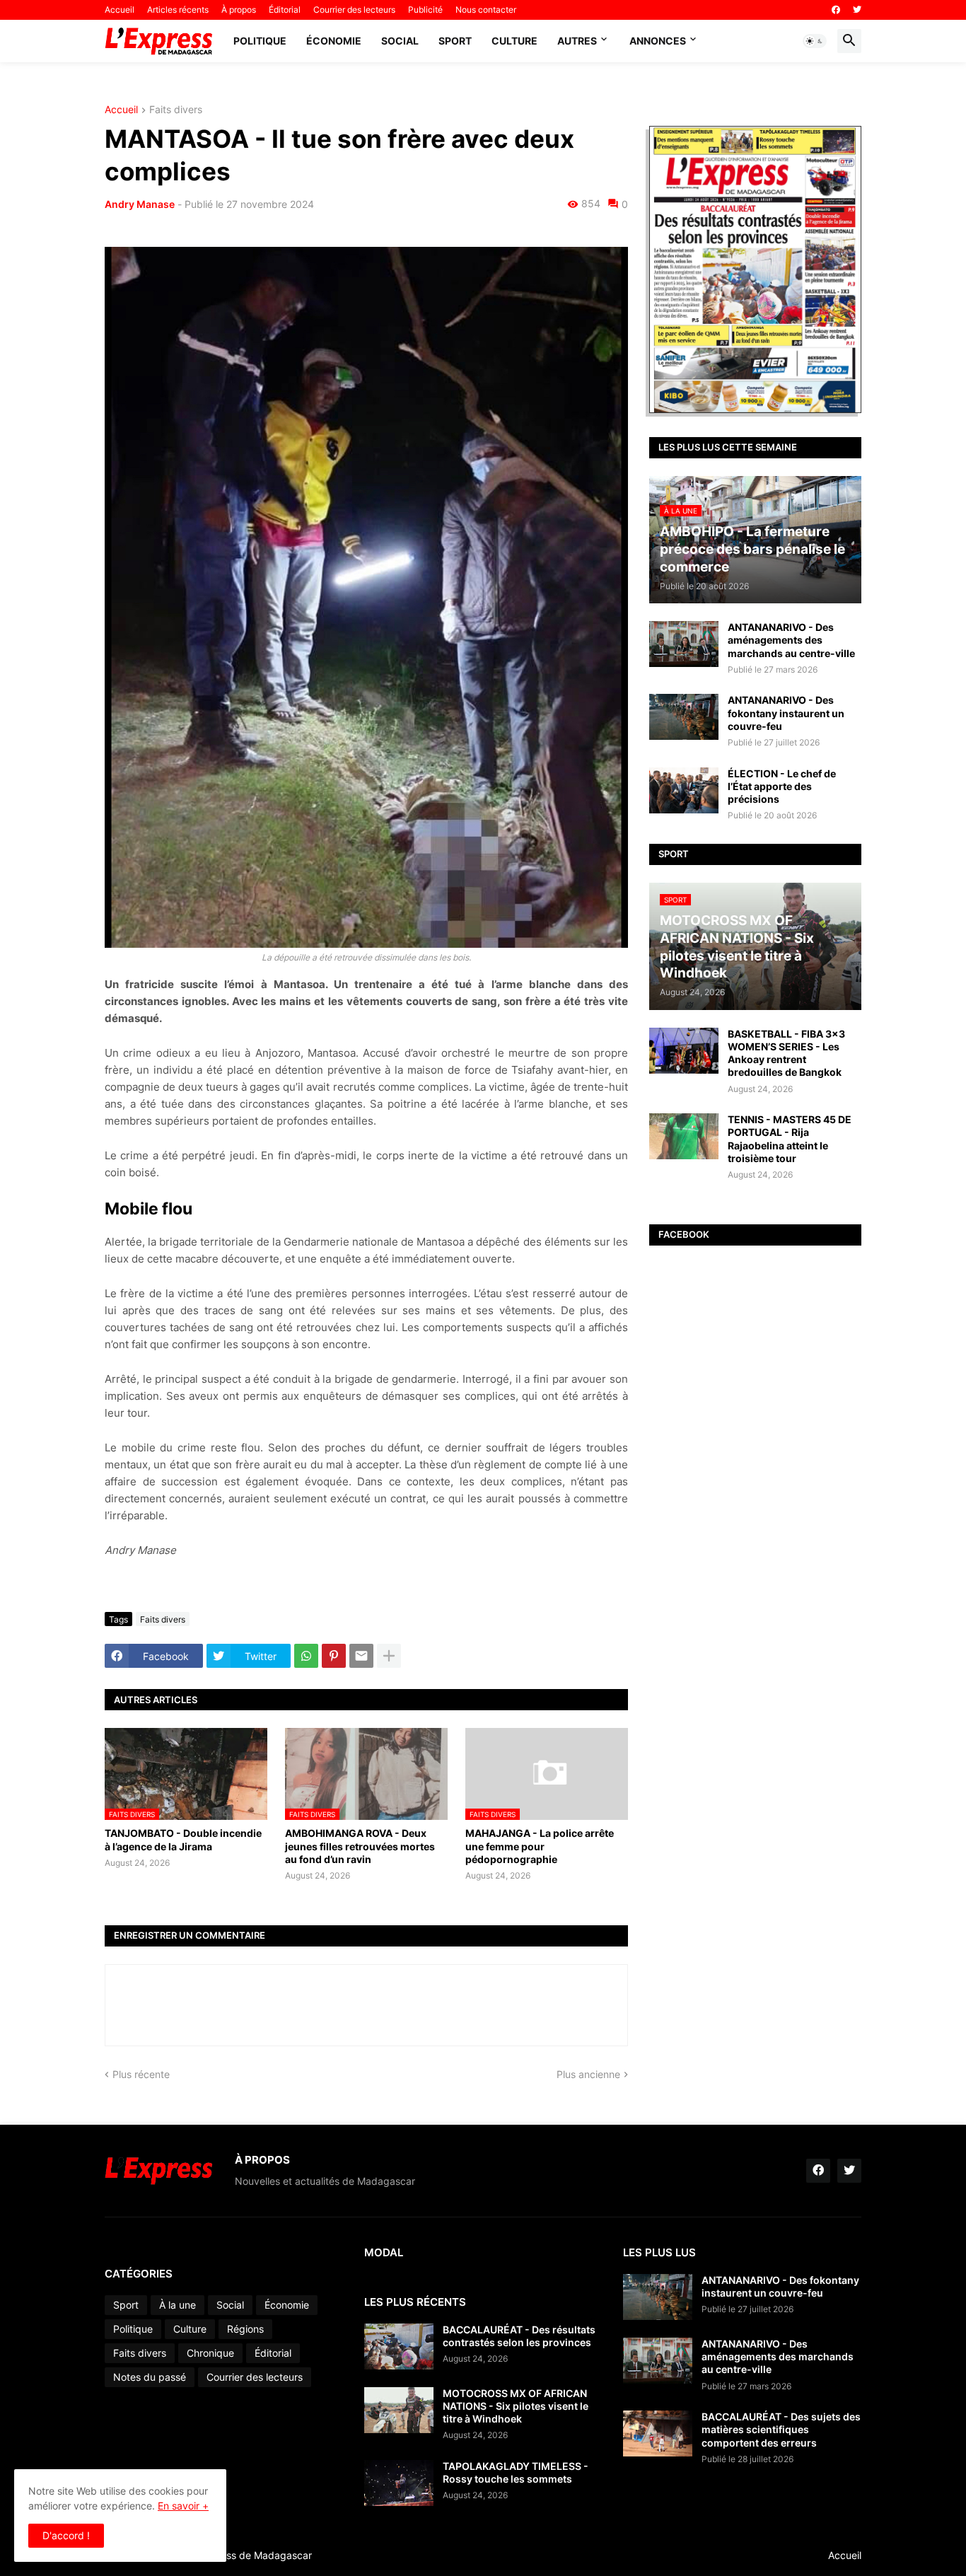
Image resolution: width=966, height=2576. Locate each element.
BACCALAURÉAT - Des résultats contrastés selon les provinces (519, 2336)
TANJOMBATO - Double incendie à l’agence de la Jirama (183, 1839)
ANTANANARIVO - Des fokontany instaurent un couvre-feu (786, 713)
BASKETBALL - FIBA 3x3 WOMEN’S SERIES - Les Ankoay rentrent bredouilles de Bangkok (786, 1053)
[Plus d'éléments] (389, 1656)
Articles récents (178, 10)
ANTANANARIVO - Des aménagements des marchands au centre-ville (791, 640)
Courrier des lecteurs (354, 10)
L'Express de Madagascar (252, 2555)
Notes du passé (150, 2377)
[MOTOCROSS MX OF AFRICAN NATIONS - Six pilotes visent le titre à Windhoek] (399, 2410)
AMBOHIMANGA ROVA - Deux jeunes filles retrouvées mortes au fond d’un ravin (360, 1846)
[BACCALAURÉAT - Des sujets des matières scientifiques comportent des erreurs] (658, 2433)
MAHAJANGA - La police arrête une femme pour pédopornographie (540, 1846)
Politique (260, 41)
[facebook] (836, 10)
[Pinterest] (334, 1656)
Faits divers (176, 110)
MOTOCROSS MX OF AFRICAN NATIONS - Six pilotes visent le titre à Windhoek (516, 2406)
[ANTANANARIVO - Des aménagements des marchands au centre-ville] (684, 644)
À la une (178, 2305)
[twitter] (857, 10)
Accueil (120, 10)
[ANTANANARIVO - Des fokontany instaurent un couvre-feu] (684, 717)
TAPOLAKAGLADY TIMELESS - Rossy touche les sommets (516, 2472)
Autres (577, 41)
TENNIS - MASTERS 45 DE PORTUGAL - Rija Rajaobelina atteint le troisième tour (790, 1139)
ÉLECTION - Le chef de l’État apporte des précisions (782, 786)
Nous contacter (486, 10)
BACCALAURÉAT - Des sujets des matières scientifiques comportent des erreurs (781, 2429)
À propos (239, 10)
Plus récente (141, 2074)
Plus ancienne (588, 2074)
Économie (334, 41)
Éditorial (285, 10)
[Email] (361, 1656)
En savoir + (183, 2506)
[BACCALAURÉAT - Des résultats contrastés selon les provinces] (399, 2346)
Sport (455, 41)
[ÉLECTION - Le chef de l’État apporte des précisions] (684, 790)
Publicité (425, 10)
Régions (245, 2329)
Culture (514, 41)
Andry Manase (140, 204)
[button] (815, 41)
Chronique (210, 2353)
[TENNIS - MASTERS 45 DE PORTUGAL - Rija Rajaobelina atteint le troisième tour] (684, 1136)
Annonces (658, 41)
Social (400, 41)
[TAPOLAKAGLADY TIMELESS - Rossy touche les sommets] (399, 2483)
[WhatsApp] (306, 1656)
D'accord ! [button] (66, 2535)
